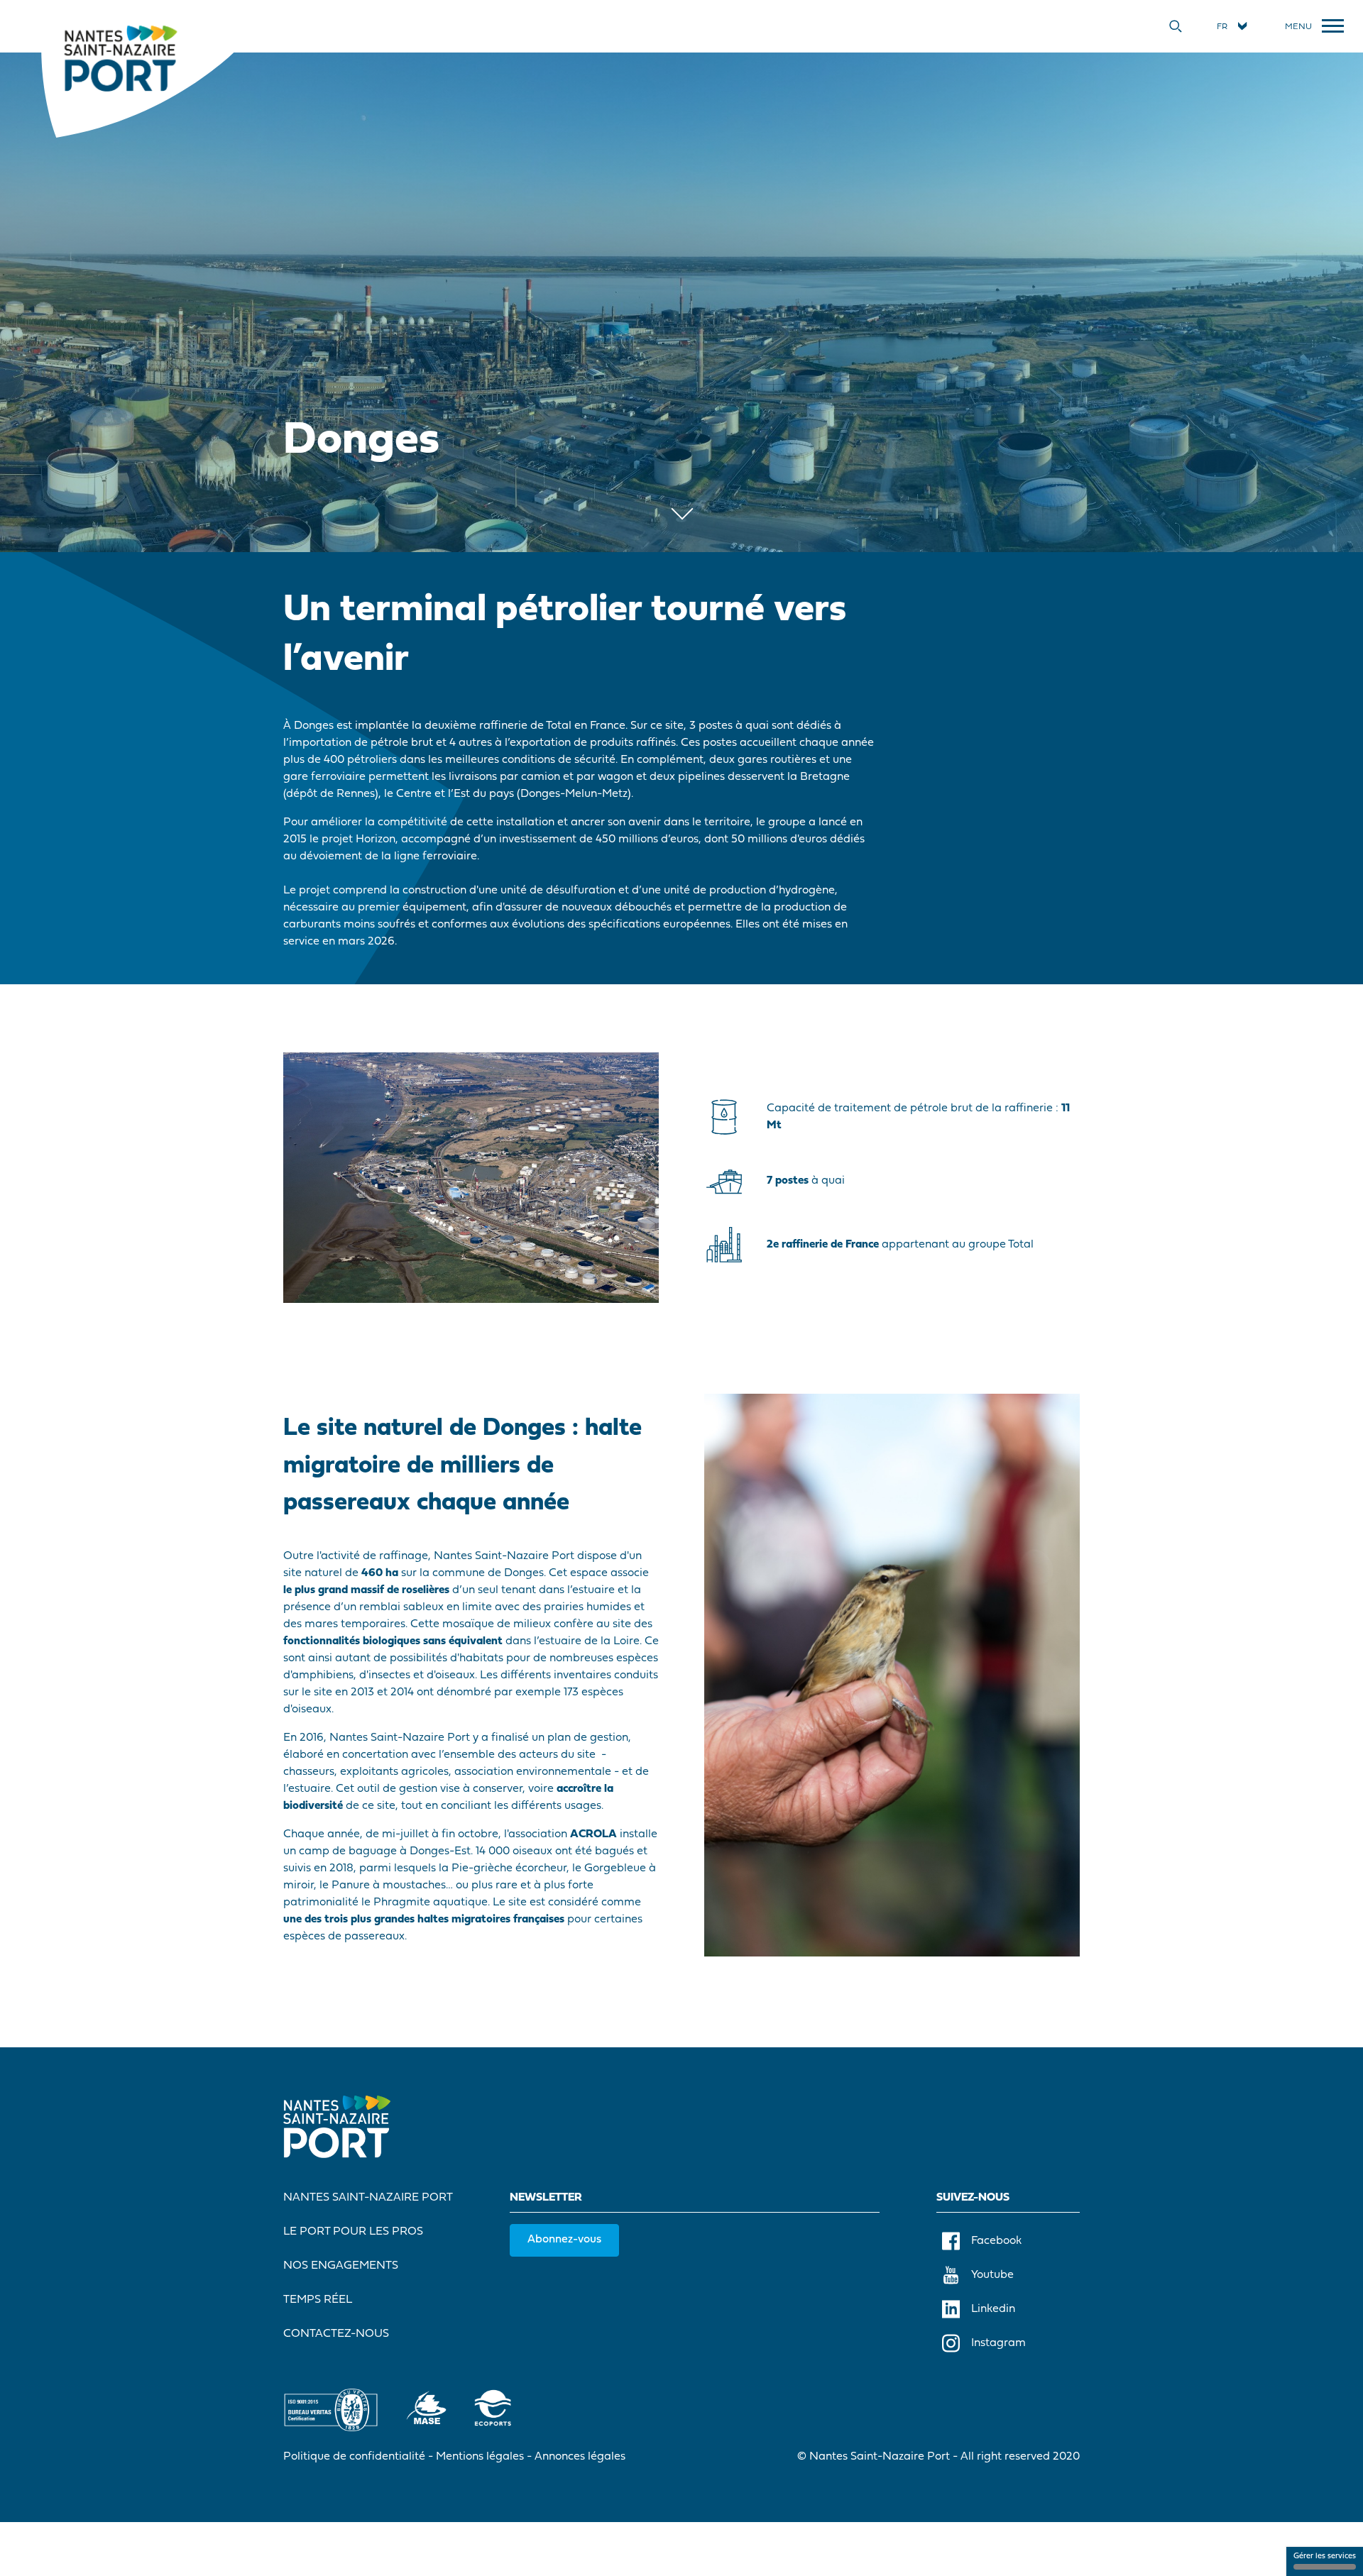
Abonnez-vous (564, 2240)
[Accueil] (120, 57)
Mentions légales (480, 2457)
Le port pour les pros (353, 2232)
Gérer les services (1325, 2556)
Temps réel (318, 2300)
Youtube (992, 2275)
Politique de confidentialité (354, 2457)
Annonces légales (580, 2457)
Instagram (998, 2343)
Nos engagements (341, 2266)
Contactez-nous (336, 2334)
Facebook (996, 2241)
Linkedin (993, 2309)
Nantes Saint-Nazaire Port (368, 2198)
